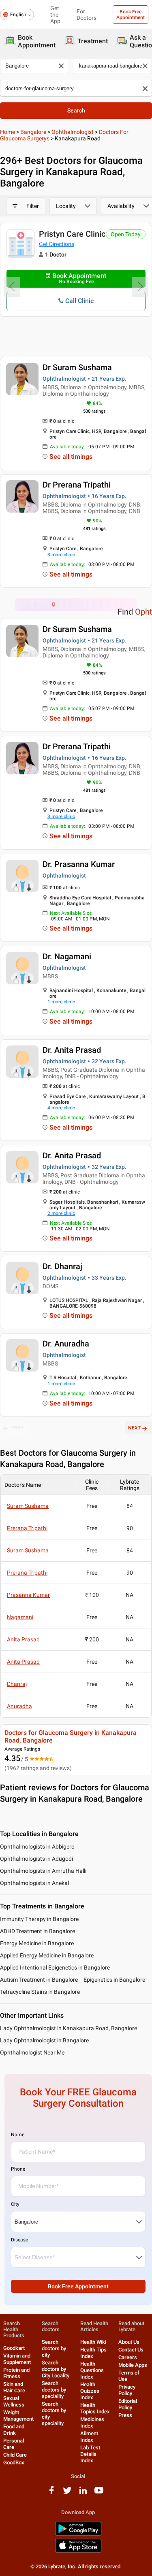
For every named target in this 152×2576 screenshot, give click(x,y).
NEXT (134, 1428)
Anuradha (19, 1706)
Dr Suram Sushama (77, 367)
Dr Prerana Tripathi (77, 485)
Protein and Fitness (16, 2373)
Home (7, 132)
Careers (128, 2357)
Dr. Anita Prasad (72, 1050)
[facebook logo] (51, 2493)
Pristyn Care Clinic (72, 234)
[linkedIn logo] (83, 2493)
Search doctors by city (54, 2348)
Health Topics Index (95, 2408)
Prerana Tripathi (27, 1528)
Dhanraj (17, 1684)
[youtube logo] (99, 2493)
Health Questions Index (92, 2370)
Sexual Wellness (14, 2401)
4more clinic (61, 1108)
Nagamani (20, 1617)
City (15, 2204)
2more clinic (61, 1213)
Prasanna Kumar (28, 1595)
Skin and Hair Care (14, 2387)
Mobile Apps (133, 2365)
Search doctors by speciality (54, 2390)
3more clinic (61, 555)
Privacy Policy (127, 2390)
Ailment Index (89, 2437)
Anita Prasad (23, 1639)
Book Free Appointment (131, 15)
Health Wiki (93, 2342)
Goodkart (14, 2348)
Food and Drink (14, 2430)
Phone (18, 2169)
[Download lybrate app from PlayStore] (78, 2534)
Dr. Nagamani (67, 956)
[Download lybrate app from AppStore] (78, 2551)
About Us (129, 2342)
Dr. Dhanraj (62, 1266)
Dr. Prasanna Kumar (79, 864)
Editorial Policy (128, 2404)
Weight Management (18, 2416)
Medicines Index (92, 2422)
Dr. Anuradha (66, 1344)
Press (125, 2415)
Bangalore (33, 132)
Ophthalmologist (73, 132)
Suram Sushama (28, 1506)
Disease (19, 2240)
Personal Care (14, 2444)
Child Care (15, 2455)
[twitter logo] (67, 2493)
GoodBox (14, 2463)
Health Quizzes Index (90, 2391)
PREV (17, 1428)
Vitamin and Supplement (17, 2359)
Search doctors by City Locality (56, 2369)
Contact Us (131, 2350)
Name (18, 2135)
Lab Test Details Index (90, 2454)
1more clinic (61, 1002)
